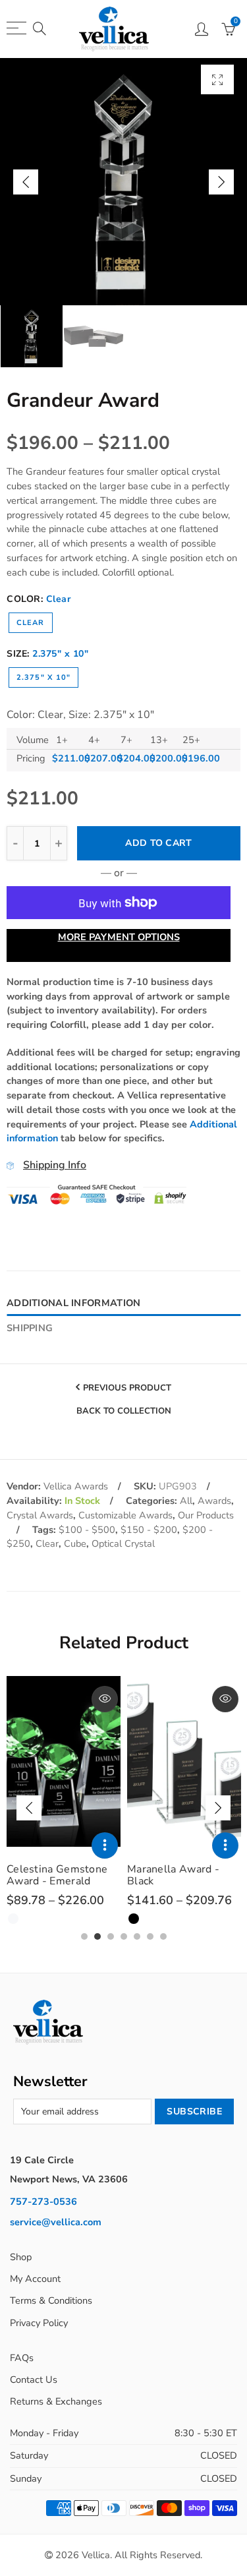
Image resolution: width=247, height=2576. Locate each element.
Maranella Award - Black (173, 1875)
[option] (123, 182)
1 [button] (84, 1936)
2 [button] (97, 1936)
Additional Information (73, 1303)
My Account (35, 2279)
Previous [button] (26, 182)
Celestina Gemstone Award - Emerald (57, 1875)
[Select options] (105, 1845)
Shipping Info (55, 1165)
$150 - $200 (149, 1530)
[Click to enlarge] (217, 79)
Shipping (30, 1328)
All (186, 1501)
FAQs (22, 2358)
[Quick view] (105, 1699)
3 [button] (111, 1936)
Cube (75, 1543)
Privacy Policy (39, 2323)
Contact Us (34, 2380)
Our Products (206, 1515)
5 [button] (137, 1936)
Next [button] (221, 182)
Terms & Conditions (51, 2300)
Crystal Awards (40, 1515)
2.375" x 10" (43, 677)
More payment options (119, 937)
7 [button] (163, 1936)
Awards (214, 1501)
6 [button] (150, 1936)
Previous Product (127, 1388)
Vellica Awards (76, 1486)
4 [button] (124, 1936)
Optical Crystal (123, 1543)
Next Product (120, 1437)
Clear (31, 623)
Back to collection (124, 1412)
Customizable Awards (125, 1515)
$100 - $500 (87, 1530)
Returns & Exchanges (56, 2401)
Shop (21, 2257)
